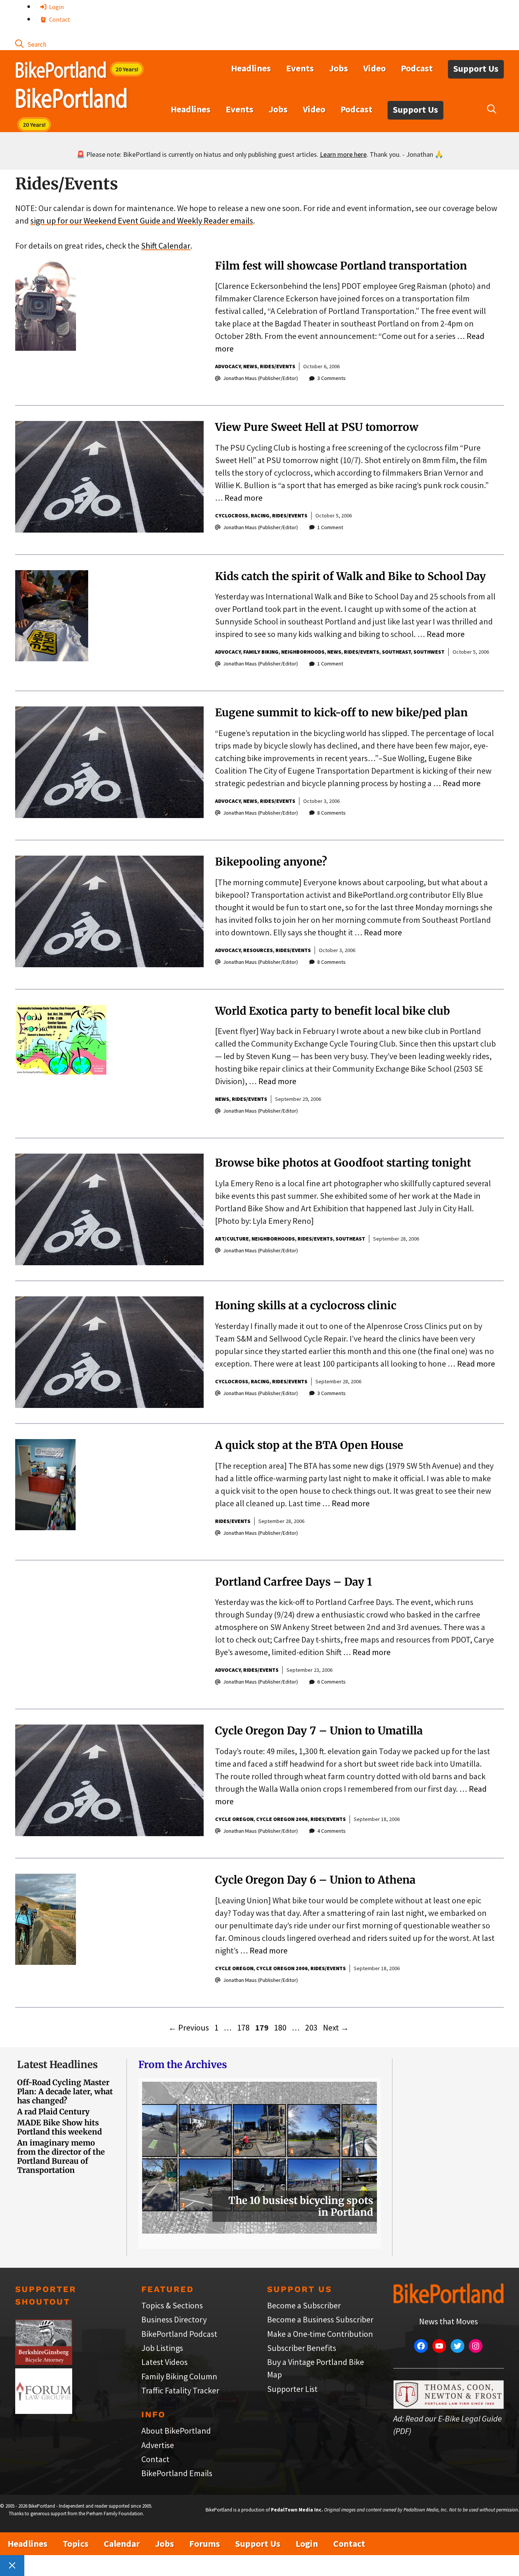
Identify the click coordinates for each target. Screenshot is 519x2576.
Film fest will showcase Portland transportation (341, 266)
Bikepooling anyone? (271, 862)
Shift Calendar (166, 246)
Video (374, 68)
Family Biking (261, 652)
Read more (244, 498)
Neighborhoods (303, 652)
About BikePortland (176, 2431)
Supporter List (292, 2389)
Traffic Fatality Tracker (180, 2390)
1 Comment (330, 527)
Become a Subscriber (304, 2305)
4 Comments (331, 1831)
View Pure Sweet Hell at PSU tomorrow (317, 427)
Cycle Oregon (234, 1819)
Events (300, 68)
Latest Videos (165, 2362)
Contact (59, 19)
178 (244, 2027)
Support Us (476, 69)
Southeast (396, 652)
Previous (189, 2027)
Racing (260, 516)
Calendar (122, 2544)
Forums (205, 2544)
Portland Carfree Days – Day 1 (294, 1582)
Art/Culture (232, 1239)
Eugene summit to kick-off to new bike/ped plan (341, 713)
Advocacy (228, 366)
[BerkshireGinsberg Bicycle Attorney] (44, 2362)
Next (336, 2027)
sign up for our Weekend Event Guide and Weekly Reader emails (142, 221)
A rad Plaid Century (53, 2112)
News (250, 366)
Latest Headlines (57, 2064)
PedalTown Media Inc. (297, 2510)
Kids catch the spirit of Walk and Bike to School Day (350, 576)
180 (281, 2027)
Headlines (251, 68)
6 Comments (331, 1682)
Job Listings (162, 2348)
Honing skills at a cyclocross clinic (306, 1305)
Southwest (429, 652)
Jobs (339, 68)
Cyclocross (232, 516)
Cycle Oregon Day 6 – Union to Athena (315, 1880)
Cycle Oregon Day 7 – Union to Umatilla (319, 1731)
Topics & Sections (172, 2305)
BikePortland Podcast (179, 2334)
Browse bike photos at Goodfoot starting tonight (343, 1163)
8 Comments (331, 813)
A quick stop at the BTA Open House (309, 1445)
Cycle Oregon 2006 (282, 1819)
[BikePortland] (71, 100)
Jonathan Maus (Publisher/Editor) (260, 378)
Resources (258, 950)
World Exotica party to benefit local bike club (332, 1011)
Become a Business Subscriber (320, 2319)
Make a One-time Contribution (320, 2334)
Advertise (158, 2445)
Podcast (417, 68)
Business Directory (174, 2319)
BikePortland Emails (177, 2473)
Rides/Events (278, 366)
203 (312, 2027)
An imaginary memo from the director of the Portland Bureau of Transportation (61, 2156)
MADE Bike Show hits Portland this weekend (59, 2127)
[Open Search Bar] (31, 44)
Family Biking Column (179, 2376)
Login (56, 7)
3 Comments (331, 378)
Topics (76, 2544)
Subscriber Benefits (302, 2348)
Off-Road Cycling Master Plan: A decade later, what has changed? (65, 2091)
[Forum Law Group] (44, 2411)
